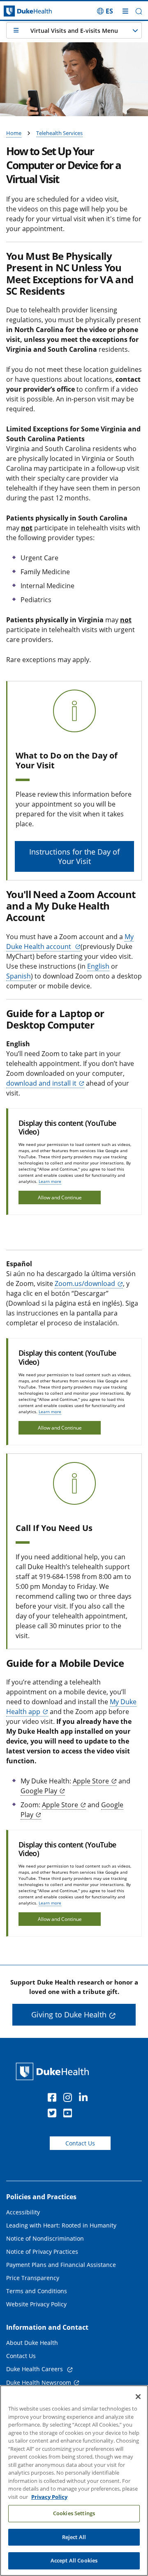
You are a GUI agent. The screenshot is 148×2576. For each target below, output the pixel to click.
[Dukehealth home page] (18, 11)
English (98, 966)
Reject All (74, 2537)
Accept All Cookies (74, 2560)
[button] (105, 11)
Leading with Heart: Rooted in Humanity (61, 2225)
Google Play (39, 1791)
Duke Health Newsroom (39, 2382)
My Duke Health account (70, 942)
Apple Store (91, 1781)
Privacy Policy (49, 2497)
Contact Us (80, 2143)
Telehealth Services (59, 133)
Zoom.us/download (85, 1283)
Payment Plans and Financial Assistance (61, 2265)
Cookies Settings (74, 2513)
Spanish (18, 976)
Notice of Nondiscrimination (45, 2238)
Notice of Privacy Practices (42, 2252)
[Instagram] (69, 2099)
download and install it (41, 1083)
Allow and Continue (60, 1197)
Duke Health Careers (35, 2369)
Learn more (50, 1181)
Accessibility (23, 2212)
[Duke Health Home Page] (54, 2071)
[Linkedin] (85, 2099)
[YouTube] (69, 2114)
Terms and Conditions (37, 2291)
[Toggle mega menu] (125, 11)
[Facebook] (54, 2099)
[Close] (138, 2397)
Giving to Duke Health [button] (69, 2015)
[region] (74, 2481)
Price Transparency (33, 2278)
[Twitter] (54, 2114)
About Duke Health (32, 2343)
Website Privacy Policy (36, 2304)
